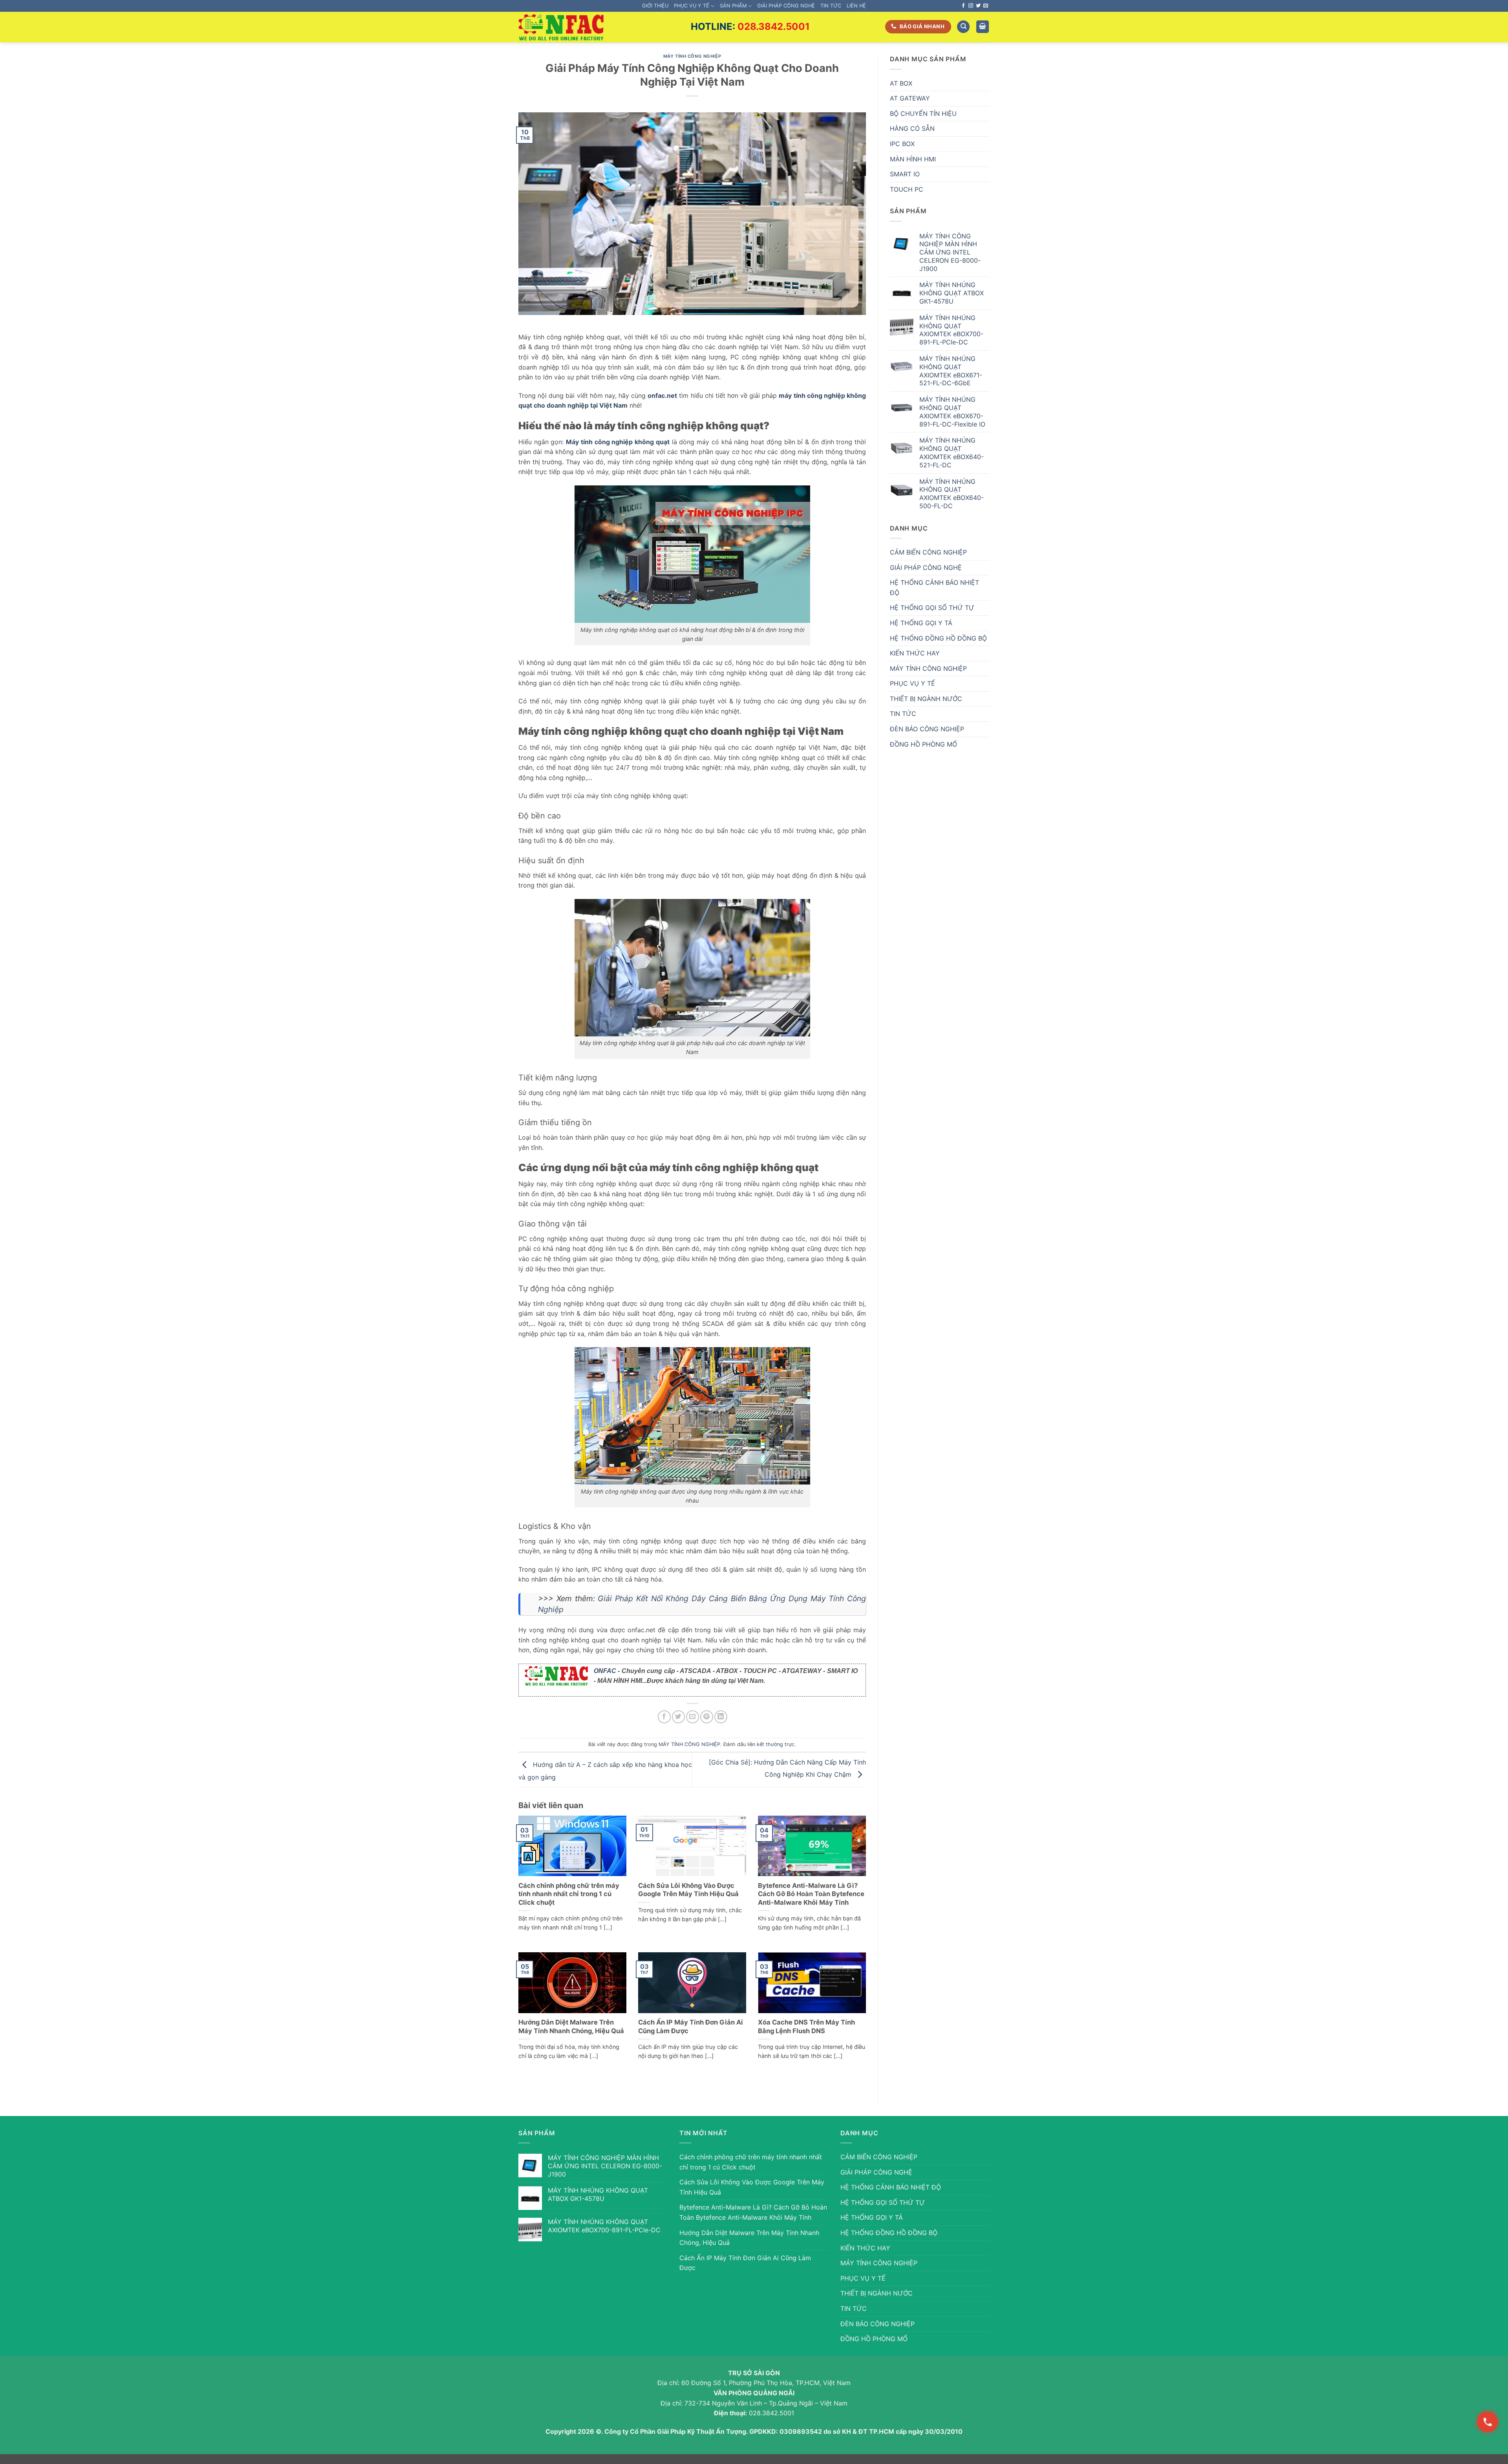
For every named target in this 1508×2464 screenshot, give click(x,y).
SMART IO (905, 174)
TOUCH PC (907, 189)
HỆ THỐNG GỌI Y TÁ (921, 623)
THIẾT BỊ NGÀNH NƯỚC (926, 699)
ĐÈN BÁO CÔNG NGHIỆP (927, 729)
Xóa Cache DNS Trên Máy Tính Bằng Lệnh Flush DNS (806, 2026)
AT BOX (901, 83)
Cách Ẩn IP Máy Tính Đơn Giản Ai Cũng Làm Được (691, 2026)
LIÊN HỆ (856, 6)
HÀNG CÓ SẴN (912, 128)
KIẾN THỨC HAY (915, 653)
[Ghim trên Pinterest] (707, 1717)
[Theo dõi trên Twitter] (978, 6)
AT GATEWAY (910, 98)
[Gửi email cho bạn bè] (693, 1717)
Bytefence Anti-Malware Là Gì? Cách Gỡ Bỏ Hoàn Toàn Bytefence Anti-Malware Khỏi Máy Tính (811, 1894)
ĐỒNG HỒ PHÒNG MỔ (923, 744)
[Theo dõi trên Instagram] (971, 6)
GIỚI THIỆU (655, 6)
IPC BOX (902, 144)
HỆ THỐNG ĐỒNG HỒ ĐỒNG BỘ (938, 638)
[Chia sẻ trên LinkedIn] (721, 1717)
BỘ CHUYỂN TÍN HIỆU (923, 113)
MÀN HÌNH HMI (913, 159)
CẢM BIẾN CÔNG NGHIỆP (928, 552)
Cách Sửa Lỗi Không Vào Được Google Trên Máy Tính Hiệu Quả (688, 1890)
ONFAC (605, 1671)
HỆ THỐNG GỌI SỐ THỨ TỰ (932, 608)
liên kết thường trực (771, 1744)
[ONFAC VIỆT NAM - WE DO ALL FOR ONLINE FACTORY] (561, 27)
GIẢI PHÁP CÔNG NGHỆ (786, 6)
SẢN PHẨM (733, 6)
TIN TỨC (831, 6)
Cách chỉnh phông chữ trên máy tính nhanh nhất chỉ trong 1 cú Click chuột (569, 1894)
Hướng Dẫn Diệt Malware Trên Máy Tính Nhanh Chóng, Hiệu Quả (571, 2026)
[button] (983, 27)
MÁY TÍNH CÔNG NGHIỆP (692, 56)
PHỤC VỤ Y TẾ (692, 6)
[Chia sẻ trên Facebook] (664, 1717)
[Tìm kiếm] (963, 27)
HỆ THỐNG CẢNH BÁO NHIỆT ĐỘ (934, 588)
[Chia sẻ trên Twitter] (678, 1717)
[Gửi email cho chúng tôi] (986, 6)
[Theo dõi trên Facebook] (963, 6)
